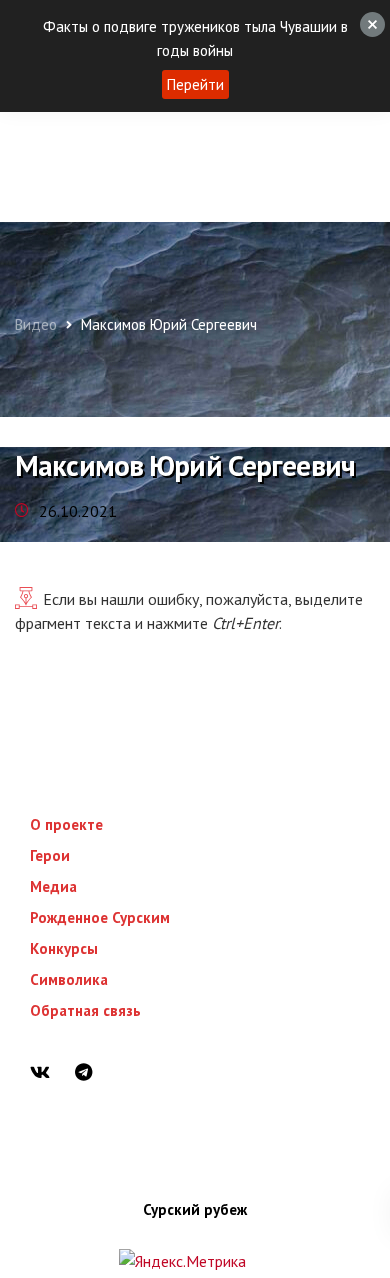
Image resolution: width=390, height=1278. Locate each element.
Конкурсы (64, 948)
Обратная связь (85, 1010)
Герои (50, 855)
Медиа (53, 886)
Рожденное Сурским (100, 917)
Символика (69, 979)
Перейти (195, 84)
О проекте (66, 824)
